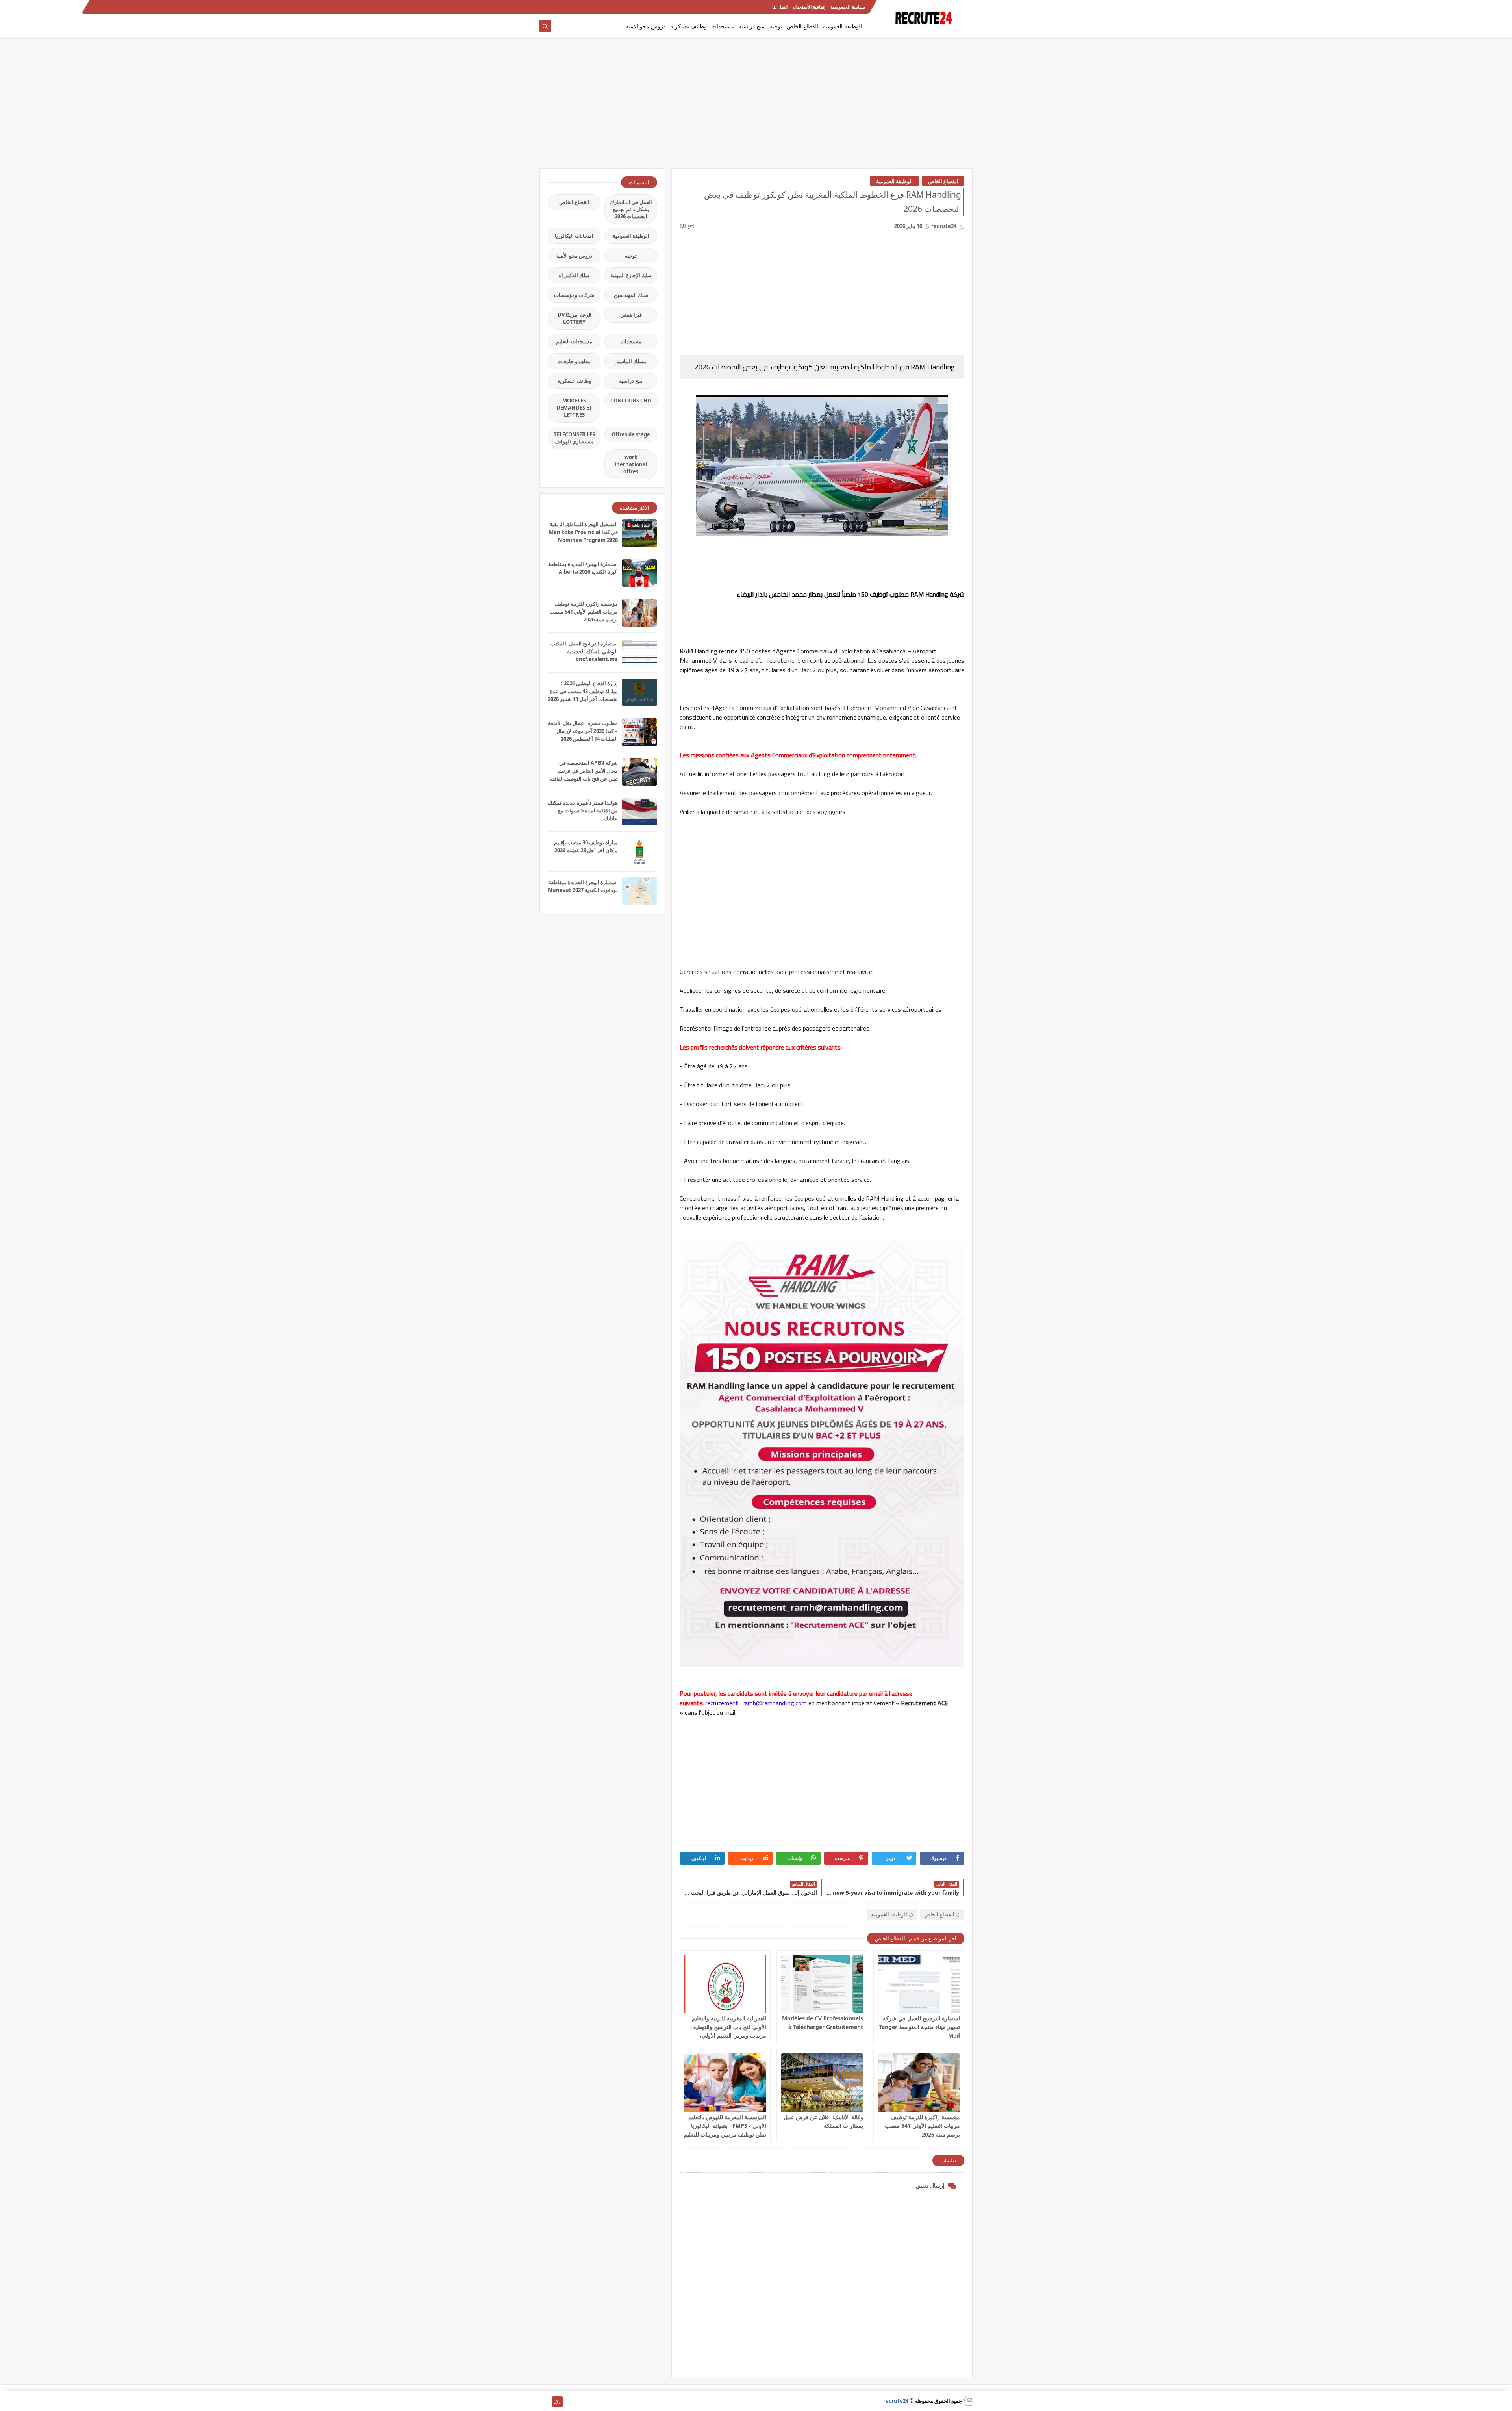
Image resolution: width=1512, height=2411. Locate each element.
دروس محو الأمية (646, 26)
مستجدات (723, 26)
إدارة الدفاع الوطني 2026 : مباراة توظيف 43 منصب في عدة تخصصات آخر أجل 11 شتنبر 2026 (583, 691)
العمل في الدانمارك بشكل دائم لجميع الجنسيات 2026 (631, 209)
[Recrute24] (545, 7)
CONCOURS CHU (631, 401)
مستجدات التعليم (574, 341)
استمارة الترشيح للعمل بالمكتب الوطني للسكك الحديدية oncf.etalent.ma (584, 651)
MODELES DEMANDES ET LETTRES (574, 408)
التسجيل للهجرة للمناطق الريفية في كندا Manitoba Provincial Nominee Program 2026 (583, 532)
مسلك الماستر (631, 361)
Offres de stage (631, 434)
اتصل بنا (780, 7)
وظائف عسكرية (688, 26)
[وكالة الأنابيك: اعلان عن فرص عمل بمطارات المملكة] (822, 2083)
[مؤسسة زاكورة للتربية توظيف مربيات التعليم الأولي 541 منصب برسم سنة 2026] (919, 2083)
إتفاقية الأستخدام (809, 7)
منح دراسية (752, 26)
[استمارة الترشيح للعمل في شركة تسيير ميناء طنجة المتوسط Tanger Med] (919, 1984)
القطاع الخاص (802, 26)
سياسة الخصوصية (848, 7)
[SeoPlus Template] (967, 2401)
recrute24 (896, 2401)
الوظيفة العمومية (842, 26)
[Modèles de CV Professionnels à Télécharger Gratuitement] (822, 1984)
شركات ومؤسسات (574, 295)
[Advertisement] (756, 107)
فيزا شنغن (631, 315)
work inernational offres (631, 464)
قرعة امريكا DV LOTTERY (574, 318)
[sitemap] (557, 2402)
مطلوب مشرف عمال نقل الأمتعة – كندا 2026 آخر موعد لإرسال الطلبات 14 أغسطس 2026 (583, 731)
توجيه (776, 26)
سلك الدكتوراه (574, 275)
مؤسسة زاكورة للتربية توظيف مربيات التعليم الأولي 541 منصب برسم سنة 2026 (922, 2126)
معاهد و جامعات (574, 361)
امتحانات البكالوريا (574, 236)
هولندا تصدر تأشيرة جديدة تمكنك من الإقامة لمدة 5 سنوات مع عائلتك (583, 810)
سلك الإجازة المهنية (631, 275)
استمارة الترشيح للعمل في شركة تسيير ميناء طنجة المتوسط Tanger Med (919, 2027)
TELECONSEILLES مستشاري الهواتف (574, 438)
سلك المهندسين (631, 295)
